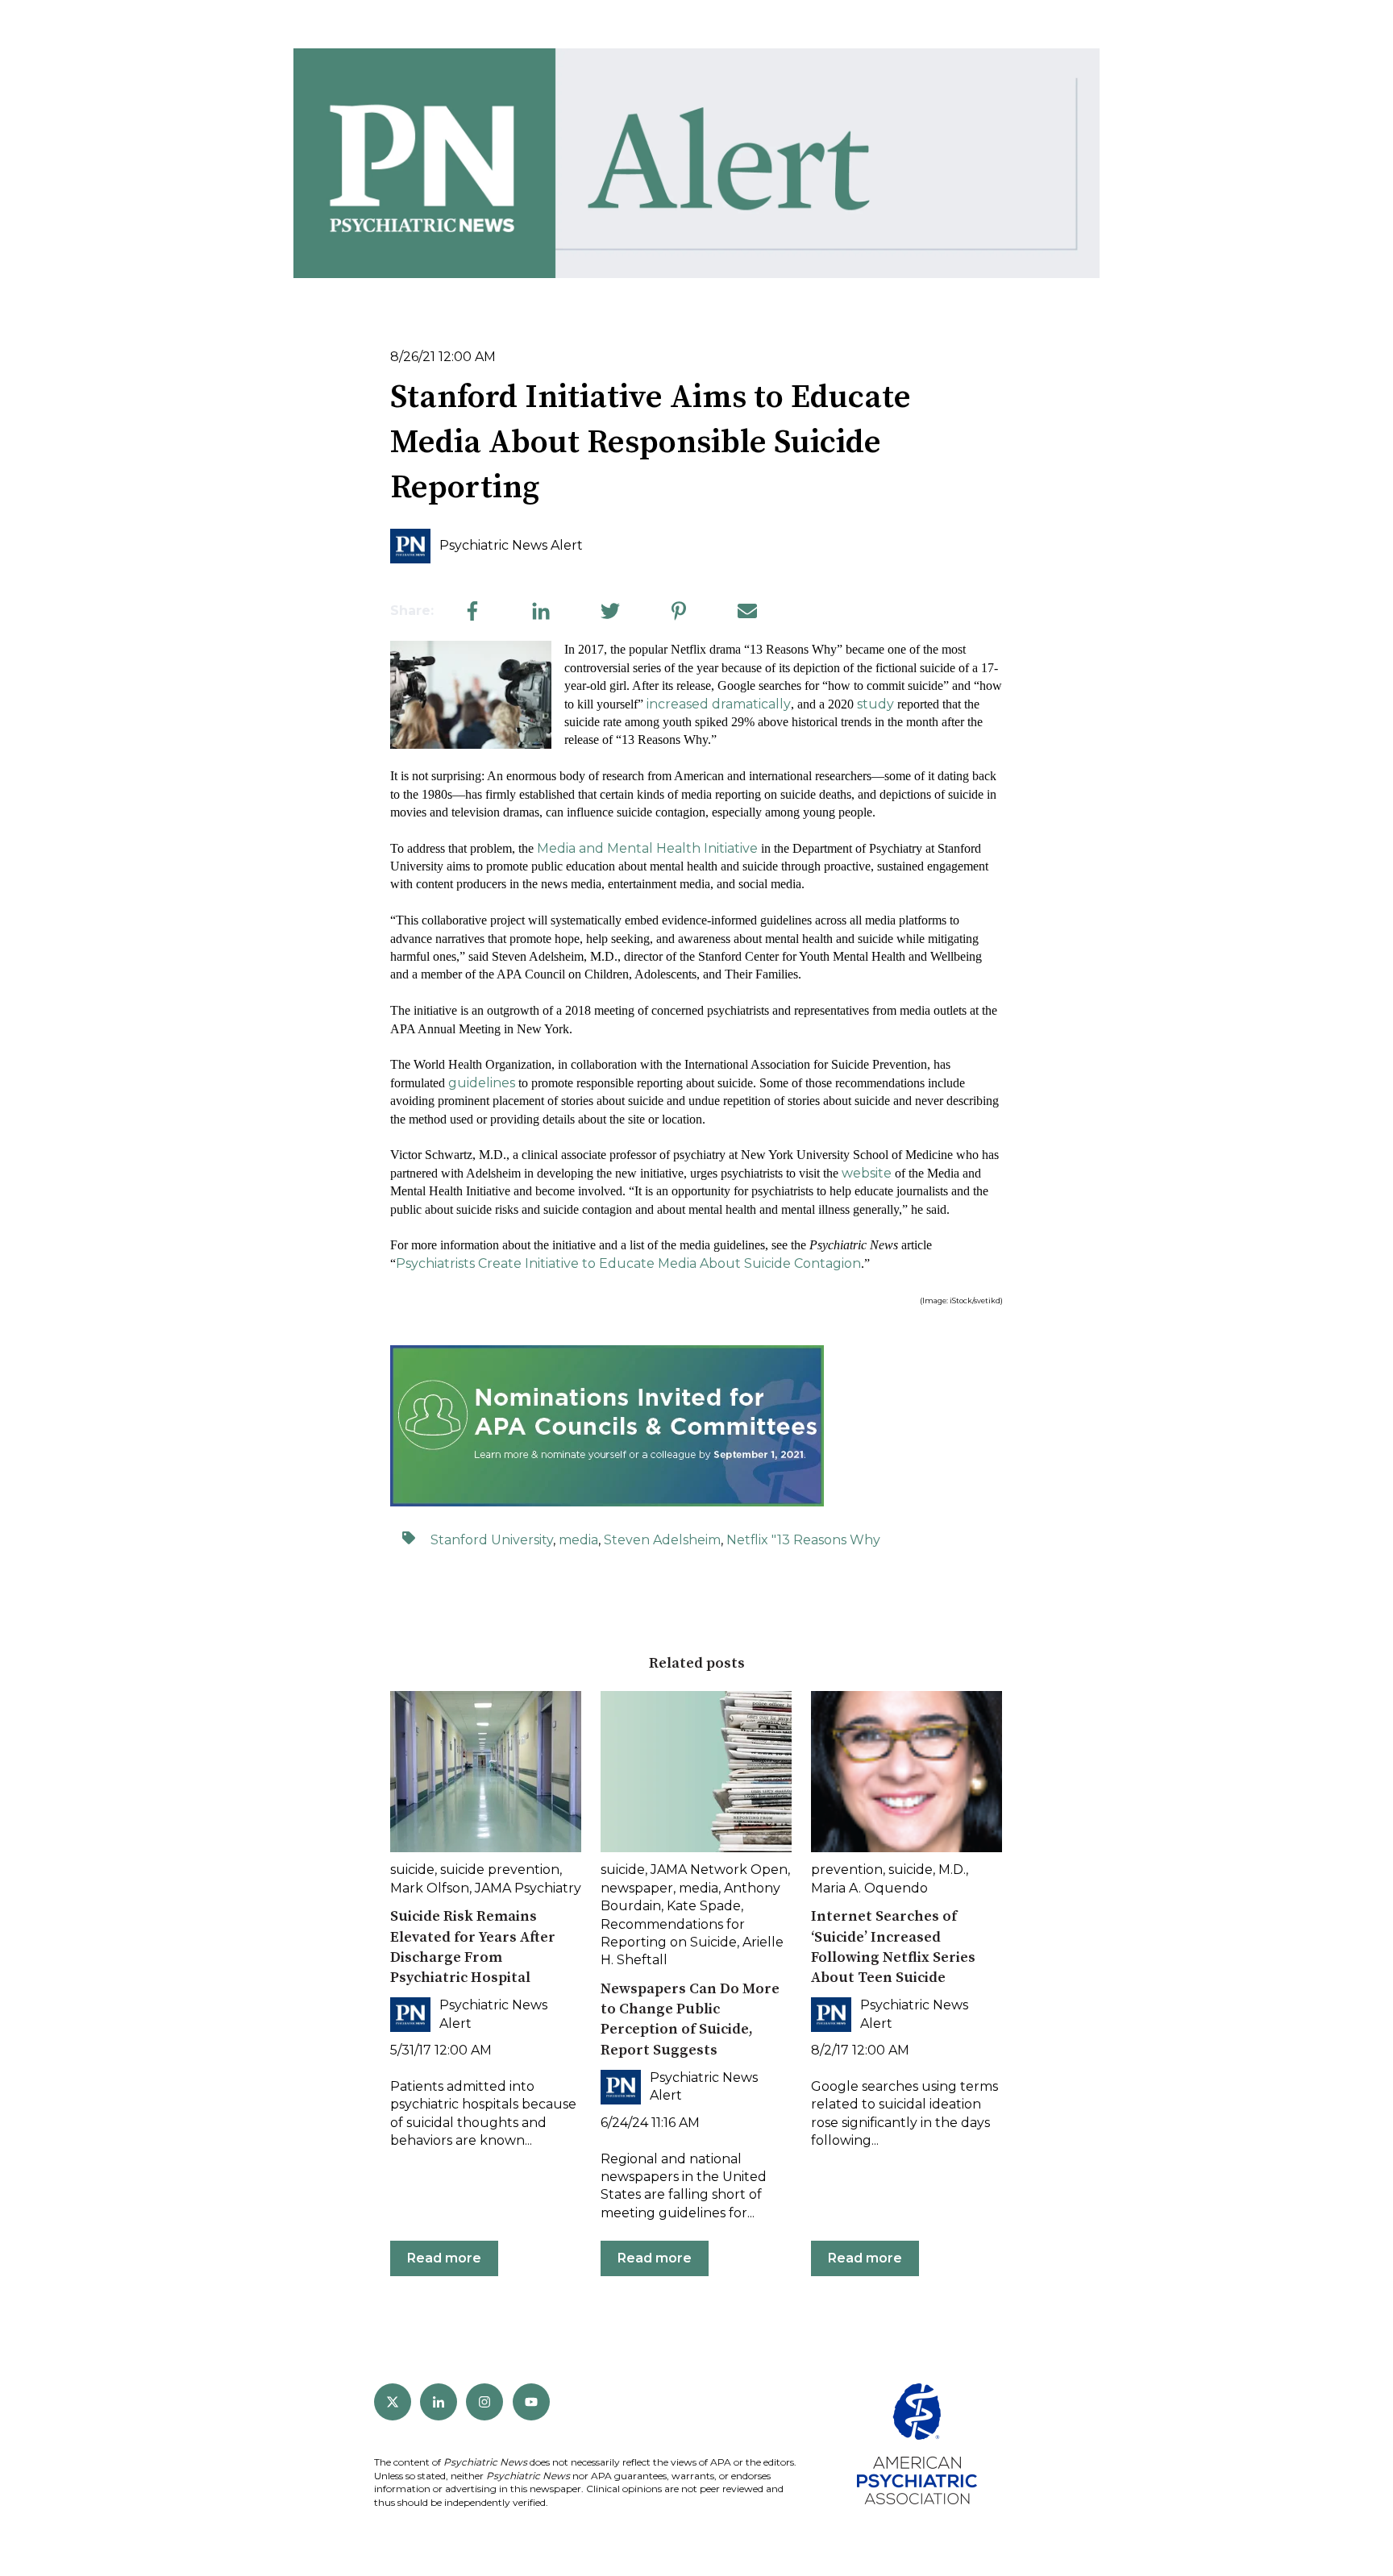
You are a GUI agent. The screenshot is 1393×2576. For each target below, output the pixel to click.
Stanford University (492, 1540)
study (875, 704)
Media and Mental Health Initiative (647, 848)
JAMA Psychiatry (528, 1888)
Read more (444, 2258)
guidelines (482, 1083)
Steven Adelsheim (662, 1540)
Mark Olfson (430, 1888)
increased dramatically (719, 704)
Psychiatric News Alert (511, 545)
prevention (847, 1870)
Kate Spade (704, 1906)
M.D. (952, 1870)
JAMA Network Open (719, 1870)
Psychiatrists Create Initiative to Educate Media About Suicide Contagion (628, 1263)
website (867, 1173)
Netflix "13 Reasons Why (803, 1540)
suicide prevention (500, 1870)
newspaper (637, 1888)
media (578, 1540)
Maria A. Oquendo (869, 1888)
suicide (412, 1870)
